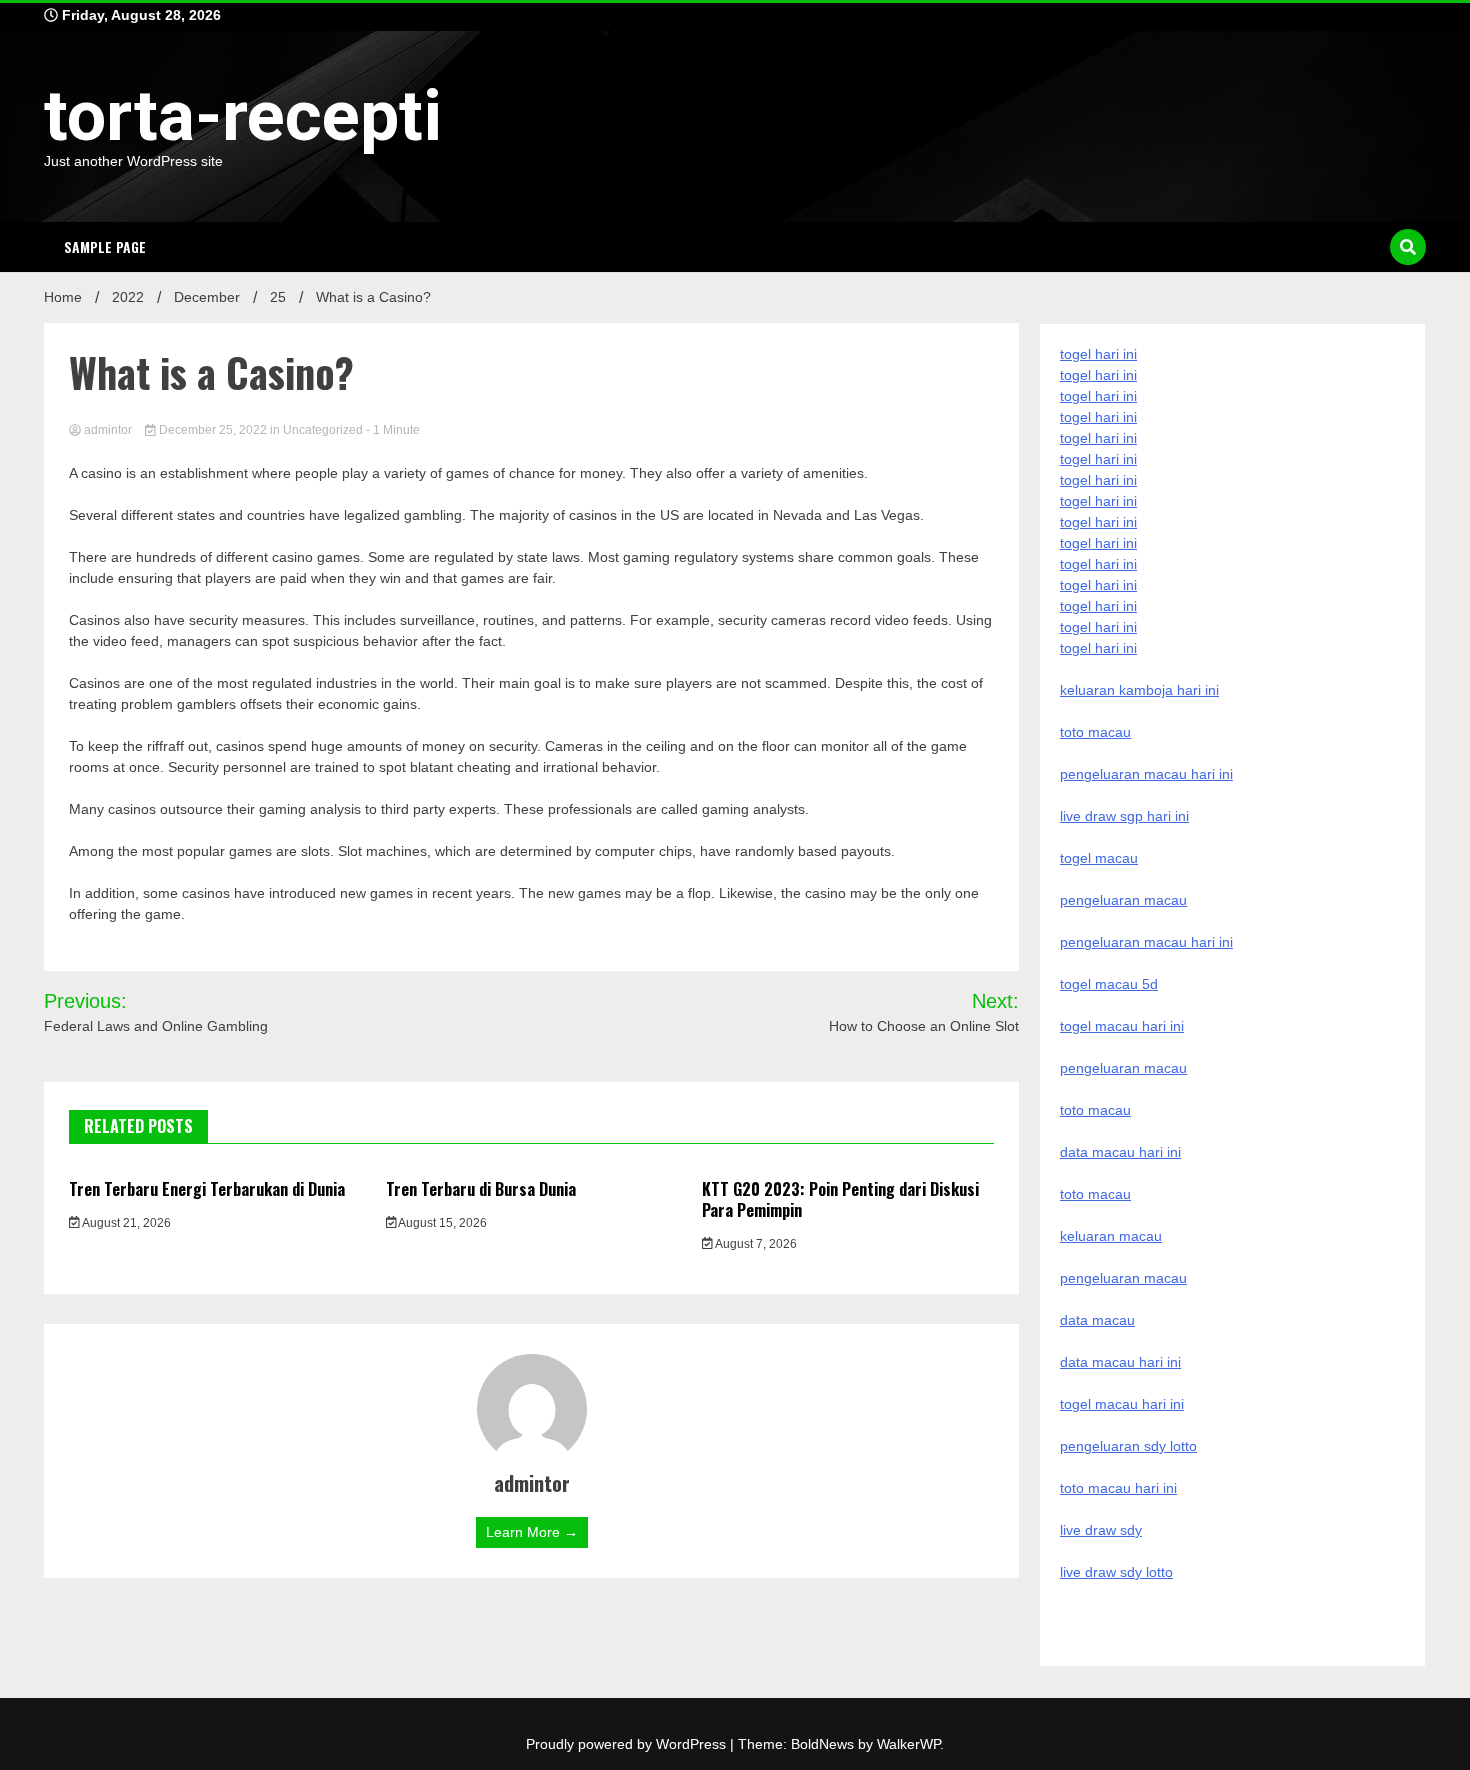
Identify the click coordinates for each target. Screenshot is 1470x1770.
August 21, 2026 (125, 1223)
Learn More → (532, 1532)
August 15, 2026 (441, 1223)
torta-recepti (243, 116)
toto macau (1095, 1194)
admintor (108, 430)
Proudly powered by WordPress (628, 1744)
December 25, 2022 (213, 430)
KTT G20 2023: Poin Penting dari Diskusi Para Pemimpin (840, 1199)
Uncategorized (323, 430)
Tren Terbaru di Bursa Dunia (481, 1189)
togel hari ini (1098, 627)
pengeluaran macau (1123, 1278)
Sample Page (105, 246)
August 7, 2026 (755, 1244)
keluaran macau (1111, 1236)
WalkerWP (908, 1744)
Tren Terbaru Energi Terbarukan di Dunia (207, 1189)
